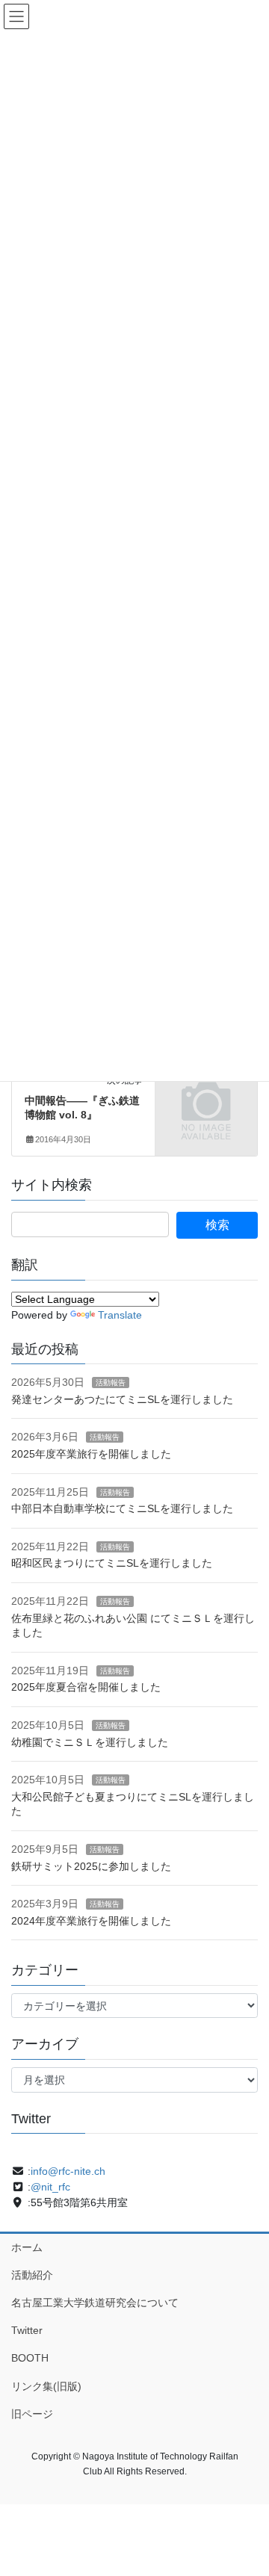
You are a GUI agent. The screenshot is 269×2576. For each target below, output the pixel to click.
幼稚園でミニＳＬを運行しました (90, 1742)
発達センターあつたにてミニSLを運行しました (122, 1399)
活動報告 (111, 1383)
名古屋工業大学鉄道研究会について (95, 2303)
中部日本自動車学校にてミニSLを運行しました (122, 1508)
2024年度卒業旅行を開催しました (91, 1921)
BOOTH (30, 2358)
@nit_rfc (50, 2187)
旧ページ (32, 2414)
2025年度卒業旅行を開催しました (91, 1454)
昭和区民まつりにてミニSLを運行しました (112, 1563)
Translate (120, 1315)
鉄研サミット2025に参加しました (91, 1866)
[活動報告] (206, 1095)
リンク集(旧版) (46, 2386)
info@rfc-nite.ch (68, 2171)
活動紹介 (32, 2275)
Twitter (27, 2330)
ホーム (27, 2247)
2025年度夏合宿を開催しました (86, 1687)
